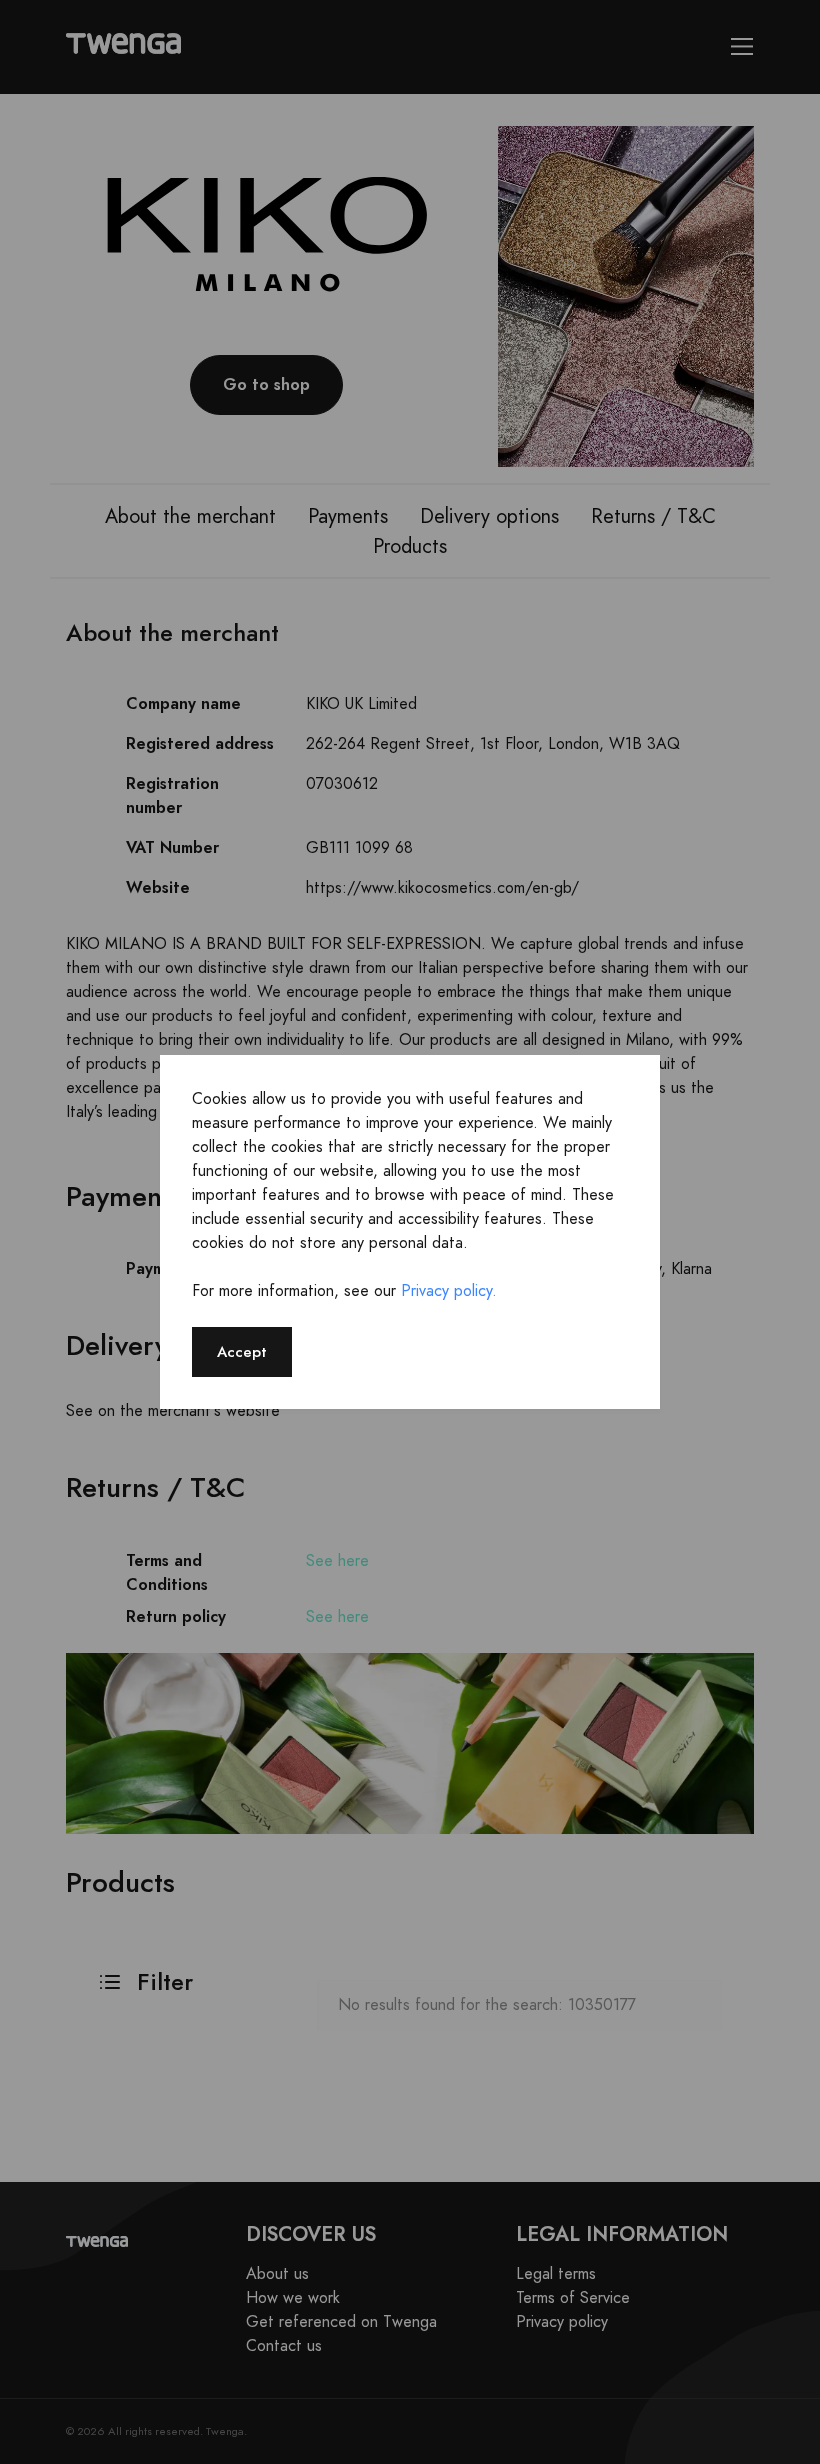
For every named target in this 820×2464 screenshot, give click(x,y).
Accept (242, 1351)
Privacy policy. (449, 1291)
